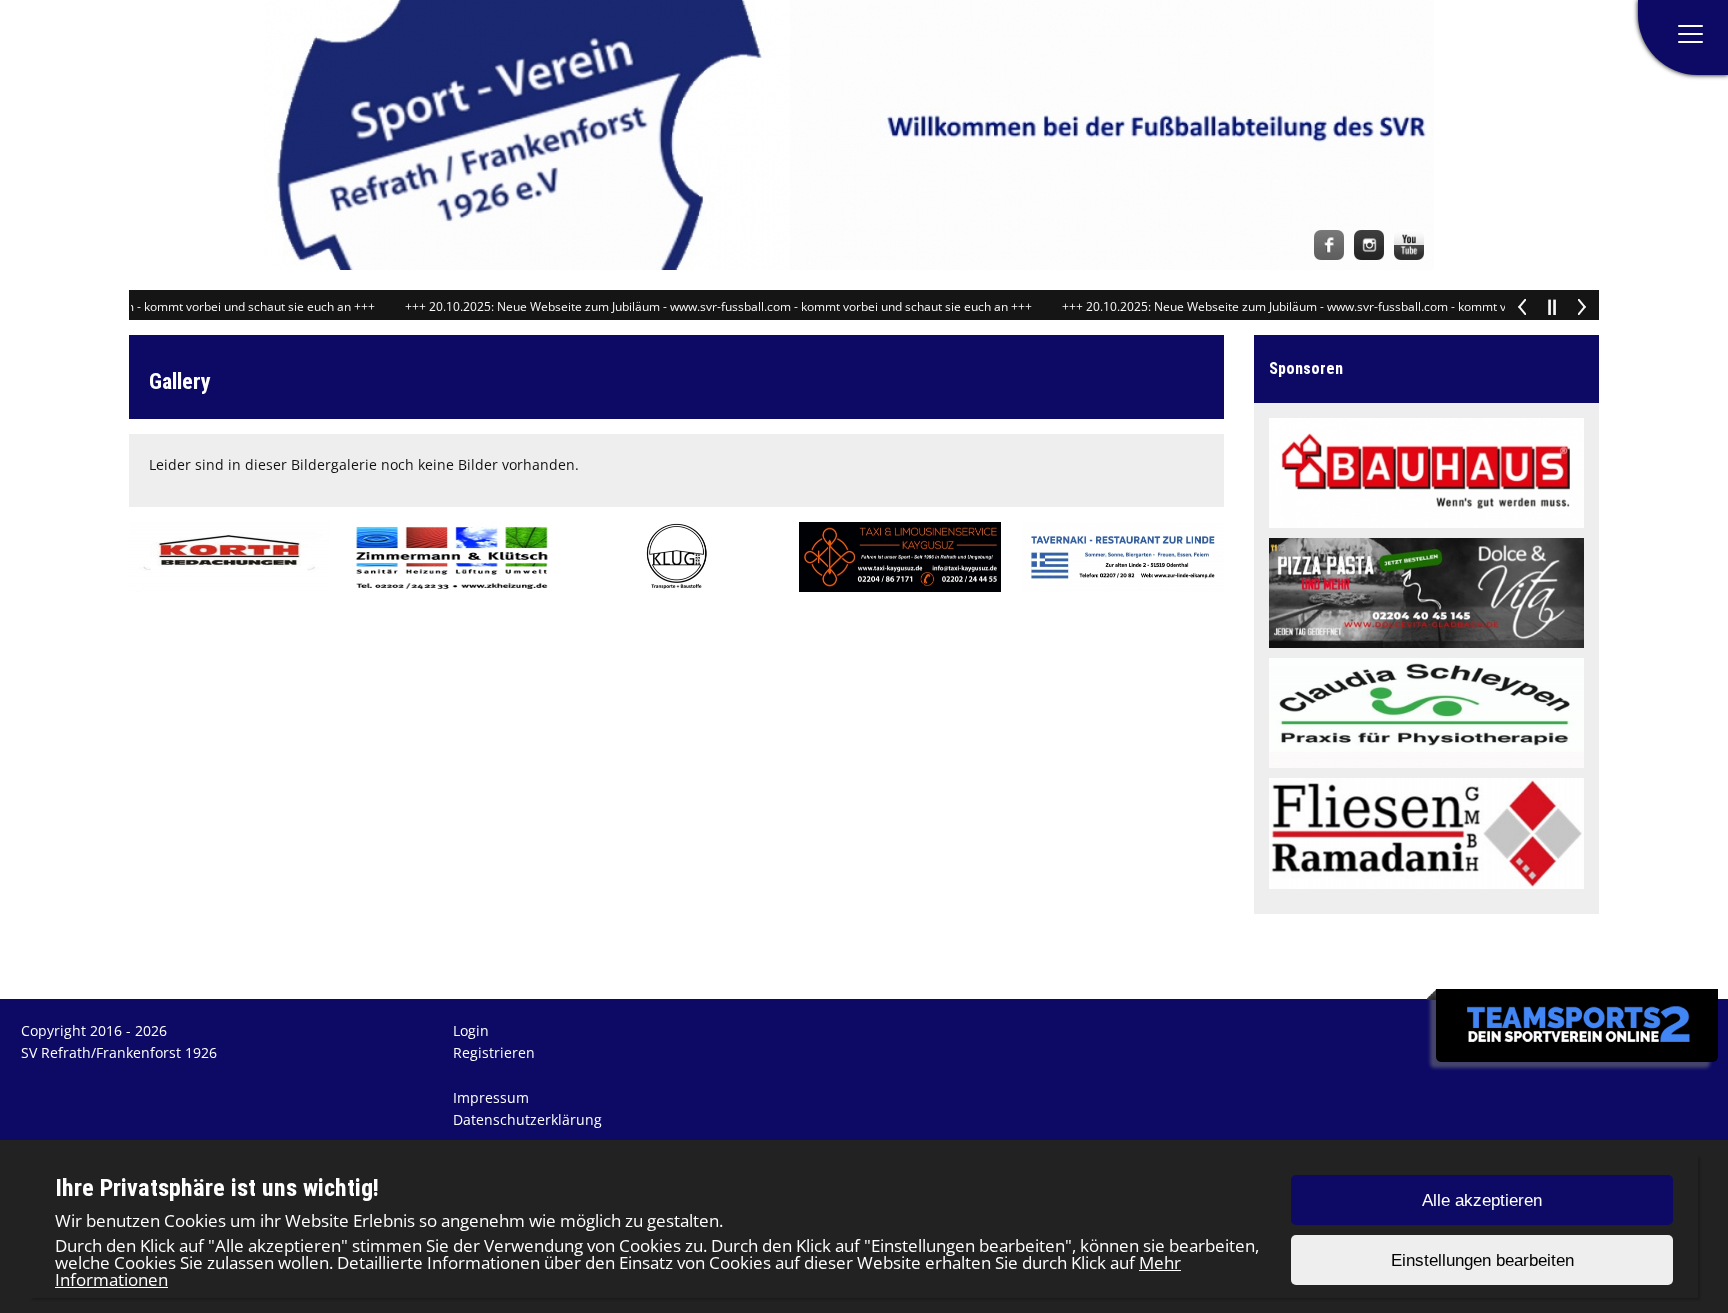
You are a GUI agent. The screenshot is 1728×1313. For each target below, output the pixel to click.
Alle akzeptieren (1482, 1200)
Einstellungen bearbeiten (1482, 1260)
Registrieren (494, 1052)
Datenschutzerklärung (527, 1119)
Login (471, 1030)
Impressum (491, 1097)
